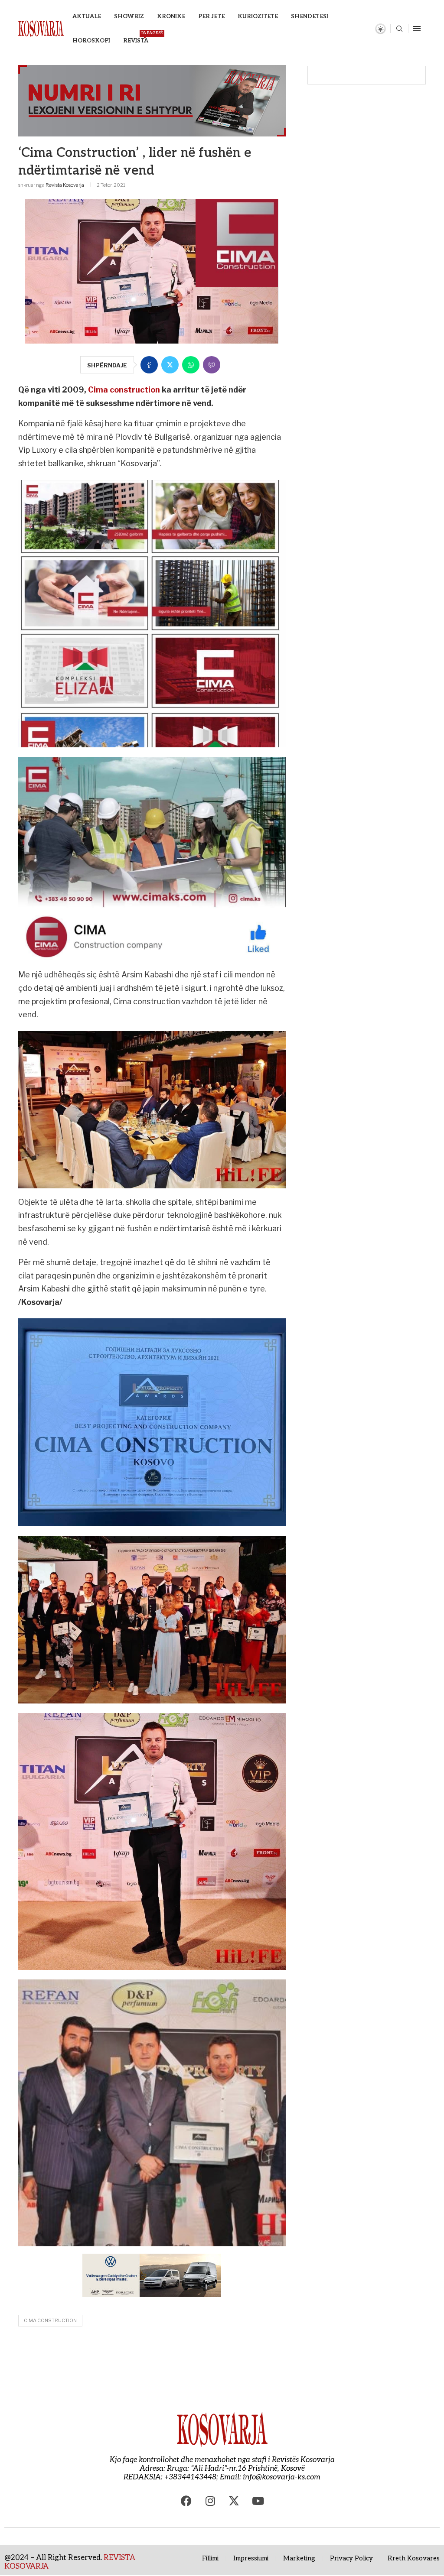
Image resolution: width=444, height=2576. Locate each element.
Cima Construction (50, 2320)
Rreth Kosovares (414, 2558)
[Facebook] (186, 2501)
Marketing (299, 2558)
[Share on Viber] (212, 365)
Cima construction (123, 390)
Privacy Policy (351, 2558)
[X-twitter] (234, 2501)
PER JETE (211, 16)
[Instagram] (210, 2501)
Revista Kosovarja (65, 185)
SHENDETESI (310, 16)
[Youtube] (258, 2501)
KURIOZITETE (258, 16)
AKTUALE (87, 16)
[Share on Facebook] (149, 365)
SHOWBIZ (129, 16)
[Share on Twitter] (170, 365)
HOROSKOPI (91, 41)
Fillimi (210, 2558)
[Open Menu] (417, 29)
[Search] (399, 29)
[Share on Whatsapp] (191, 365)
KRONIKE (171, 16)
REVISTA (136, 37)
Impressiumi (251, 2558)
